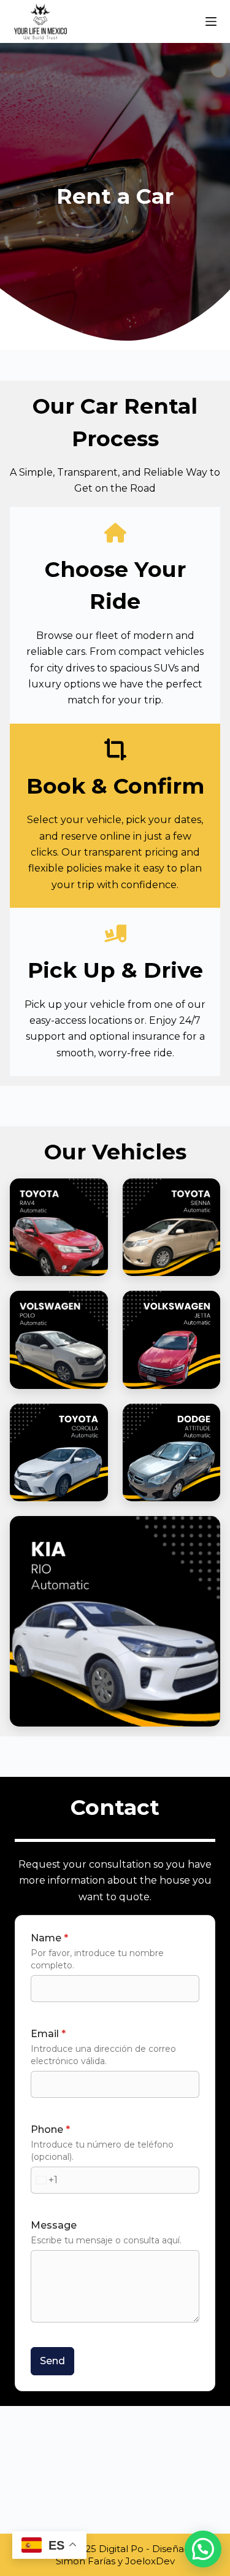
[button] (203, 2549)
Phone (50, 2129)
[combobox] (44, 2180)
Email (48, 2034)
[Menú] (211, 21)
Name (49, 1938)
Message (54, 2225)
